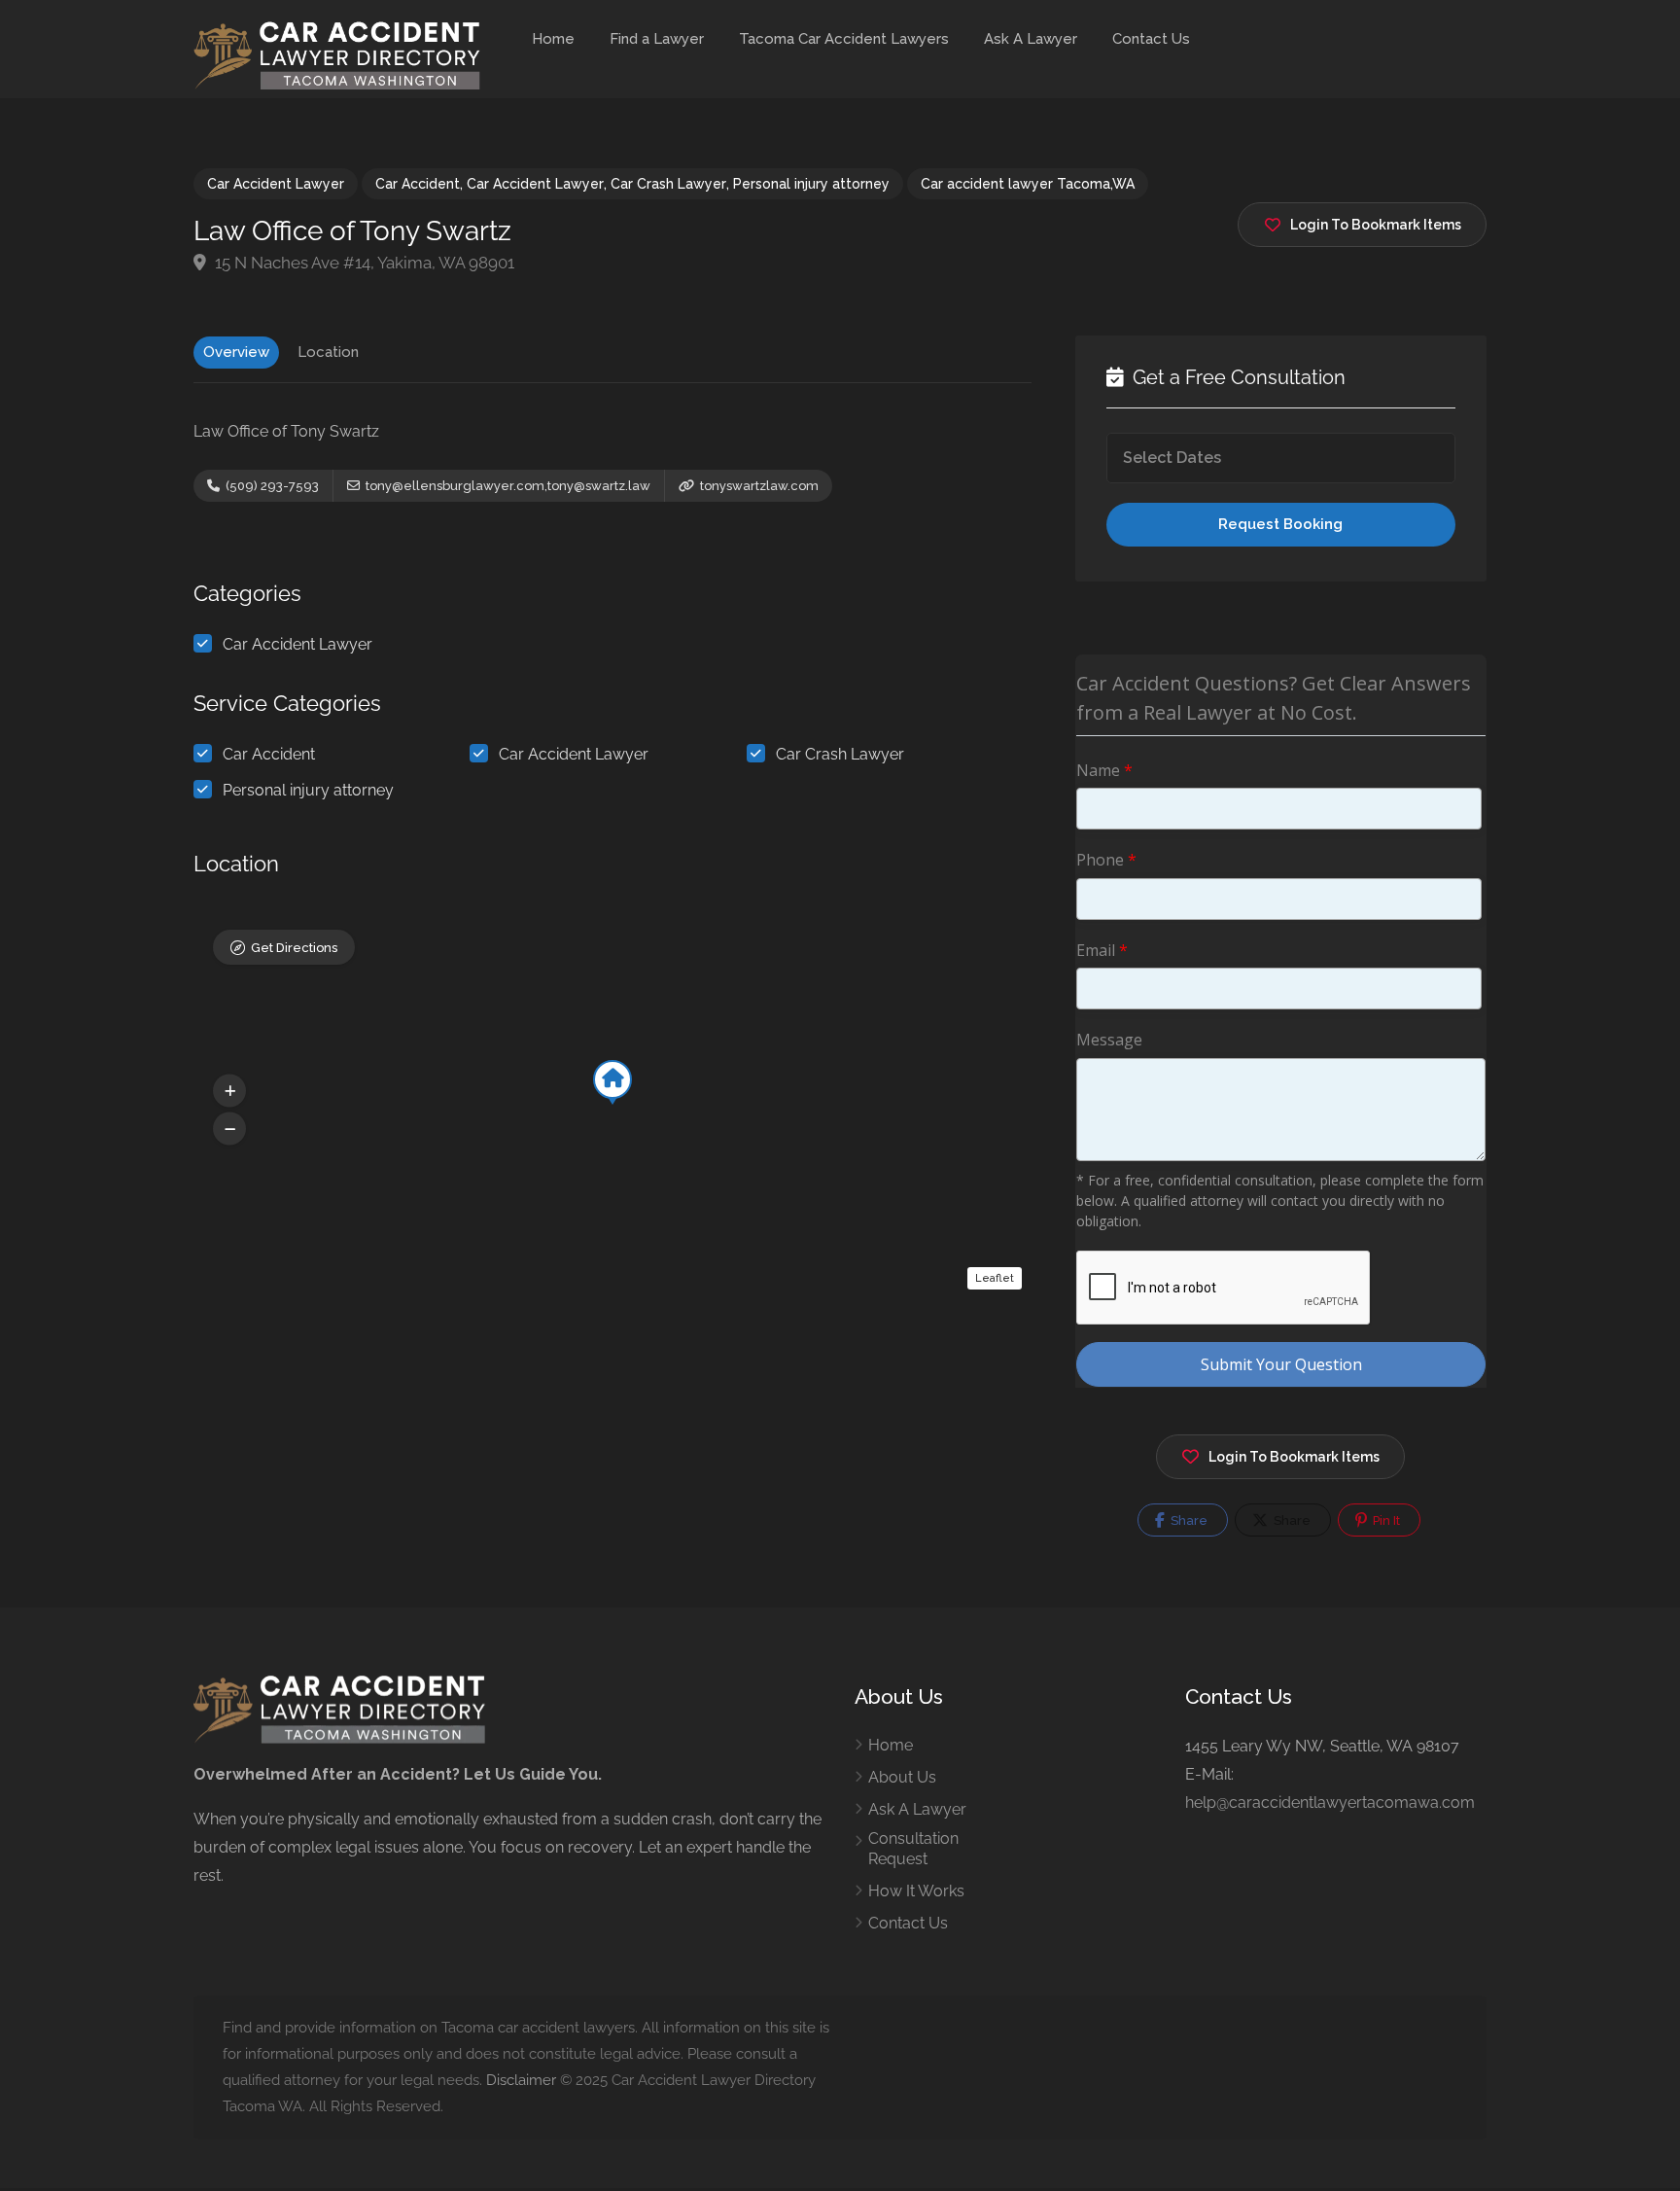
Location (328, 352)
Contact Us (1151, 39)
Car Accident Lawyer (276, 184)
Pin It (1385, 1520)
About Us (902, 1777)
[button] (229, 1090)
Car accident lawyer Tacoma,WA (1028, 184)
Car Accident (418, 184)
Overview (236, 352)
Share (1188, 1520)
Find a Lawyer (657, 39)
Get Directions (294, 948)
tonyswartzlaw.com (758, 486)
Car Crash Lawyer (668, 184)
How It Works (916, 1891)
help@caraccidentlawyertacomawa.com (1330, 1802)
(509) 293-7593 (271, 486)
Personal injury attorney (811, 184)
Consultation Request (913, 1849)
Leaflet (995, 1278)
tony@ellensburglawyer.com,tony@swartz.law (507, 486)
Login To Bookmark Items (1294, 1457)
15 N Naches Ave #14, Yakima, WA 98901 (363, 263)
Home (553, 39)
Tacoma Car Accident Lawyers (844, 39)
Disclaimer (521, 2080)
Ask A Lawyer (1031, 39)
